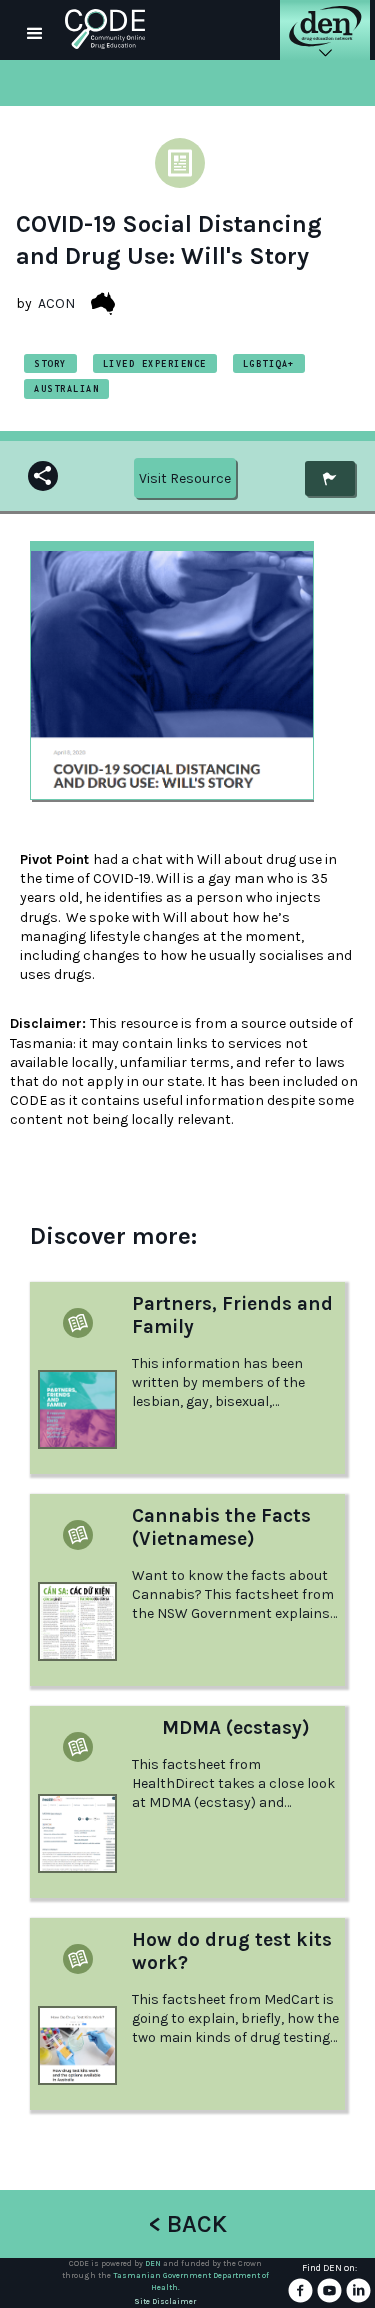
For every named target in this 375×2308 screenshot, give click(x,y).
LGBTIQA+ (269, 363)
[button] (35, 30)
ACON (56, 303)
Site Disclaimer (165, 2301)
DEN (153, 2263)
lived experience (155, 363)
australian (66, 388)
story (50, 363)
